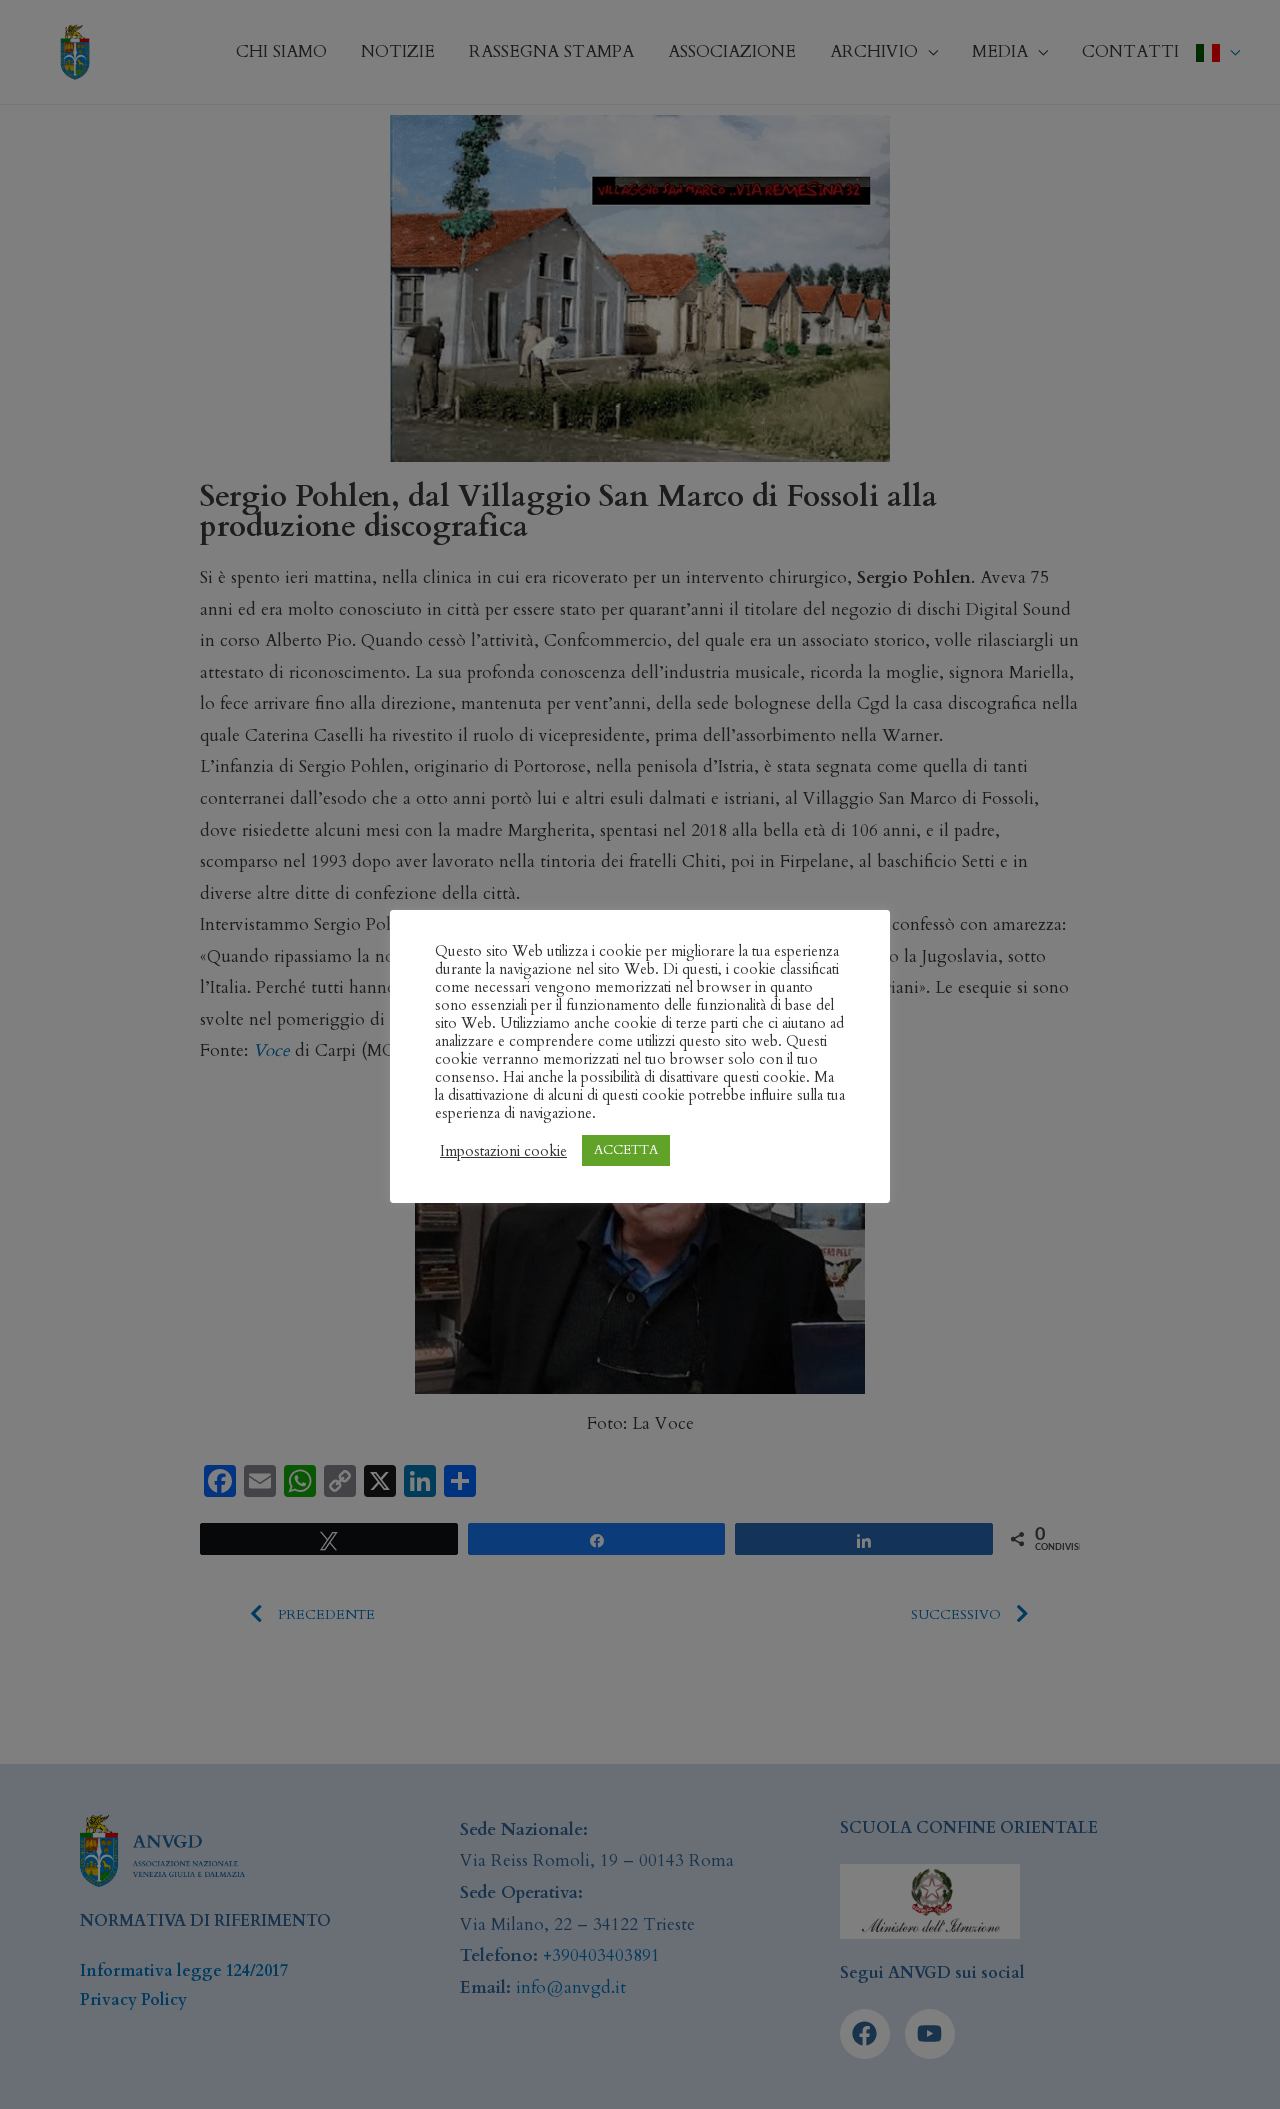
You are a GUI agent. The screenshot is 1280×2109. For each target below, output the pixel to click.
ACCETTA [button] (626, 1150)
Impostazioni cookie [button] (503, 1151)
